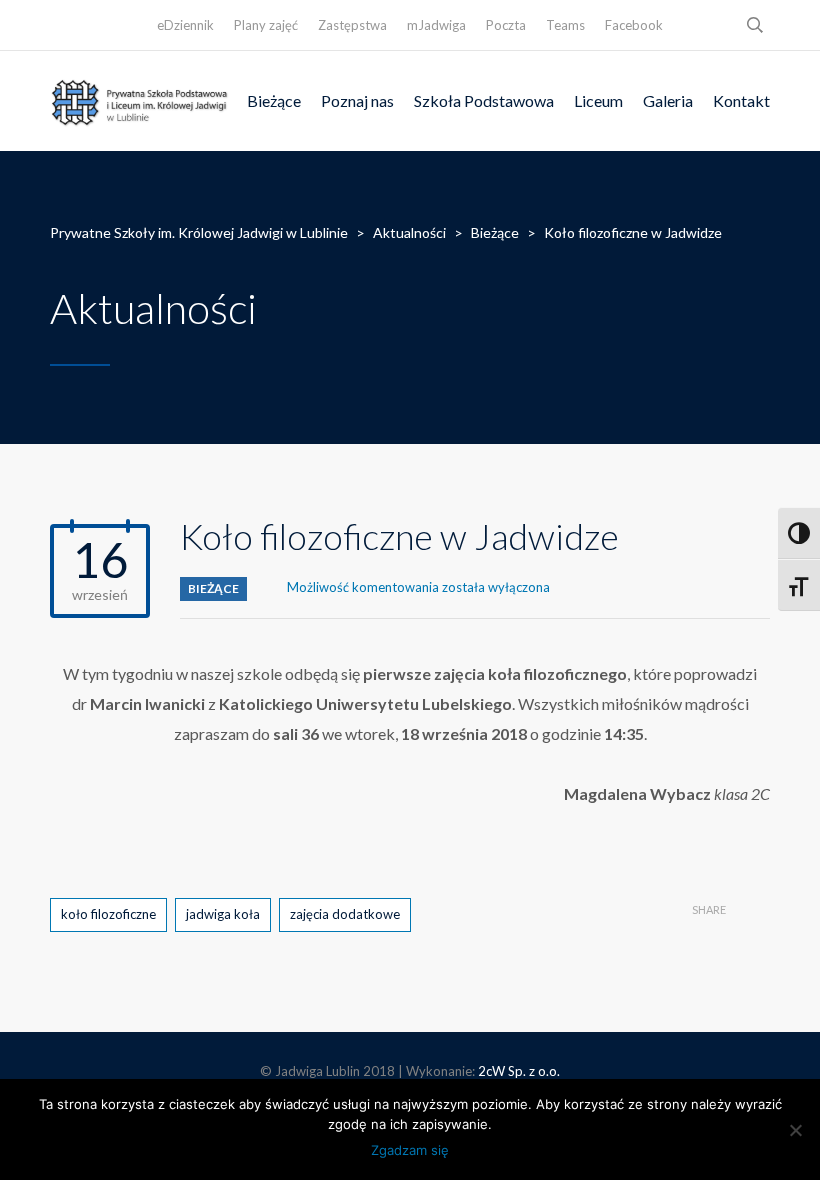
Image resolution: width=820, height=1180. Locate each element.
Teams (565, 25)
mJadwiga (436, 25)
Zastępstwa (352, 25)
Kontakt (741, 100)
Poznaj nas (357, 100)
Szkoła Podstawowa (484, 100)
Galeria (668, 100)
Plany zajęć (266, 25)
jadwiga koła (223, 914)
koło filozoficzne (108, 914)
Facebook (634, 25)
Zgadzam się (410, 1150)
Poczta (506, 25)
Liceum (598, 100)
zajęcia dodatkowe (345, 914)
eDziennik (185, 25)
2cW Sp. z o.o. (519, 1071)
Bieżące (274, 100)
